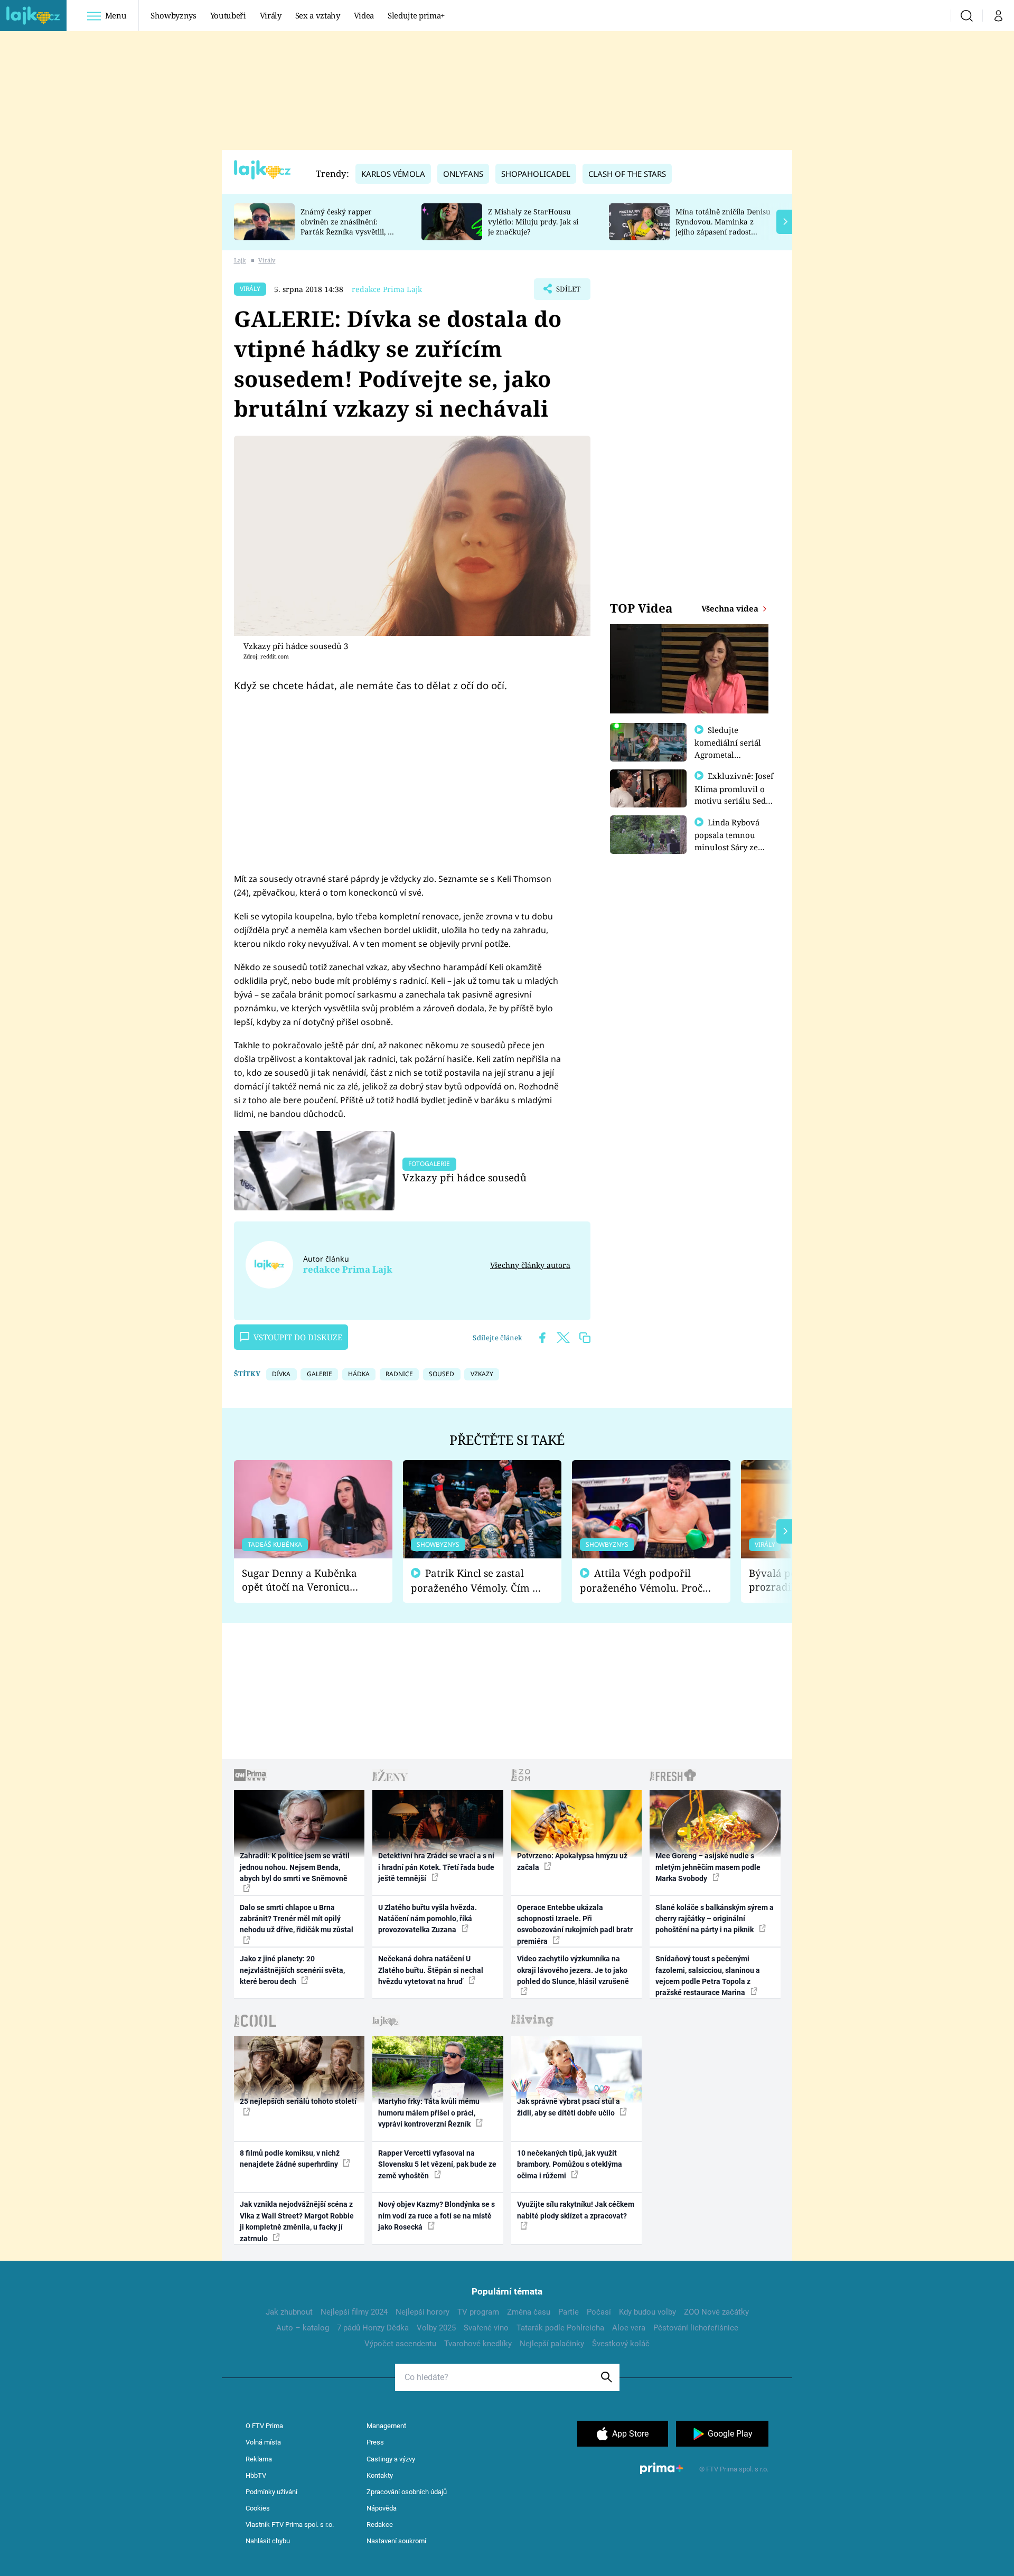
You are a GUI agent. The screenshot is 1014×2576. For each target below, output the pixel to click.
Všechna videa (731, 608)
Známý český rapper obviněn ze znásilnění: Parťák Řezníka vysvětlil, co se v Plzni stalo (348, 226)
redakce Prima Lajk (387, 289)
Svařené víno (486, 2328)
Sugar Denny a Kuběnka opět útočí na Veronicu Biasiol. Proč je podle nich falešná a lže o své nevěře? (305, 1580)
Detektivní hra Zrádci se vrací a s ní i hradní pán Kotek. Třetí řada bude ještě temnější (436, 1867)
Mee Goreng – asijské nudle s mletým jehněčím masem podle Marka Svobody (708, 1867)
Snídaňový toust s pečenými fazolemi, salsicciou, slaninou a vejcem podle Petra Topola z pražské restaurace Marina (708, 1976)
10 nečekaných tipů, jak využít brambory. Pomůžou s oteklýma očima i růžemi (570, 2164)
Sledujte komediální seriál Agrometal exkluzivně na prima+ (728, 754)
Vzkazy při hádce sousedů (464, 1177)
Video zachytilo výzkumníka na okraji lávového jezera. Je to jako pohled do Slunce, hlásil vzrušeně (573, 1970)
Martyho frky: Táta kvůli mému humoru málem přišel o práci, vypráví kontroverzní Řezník (429, 2113)
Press (375, 2442)
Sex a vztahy (318, 15)
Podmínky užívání (271, 2492)
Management (386, 2426)
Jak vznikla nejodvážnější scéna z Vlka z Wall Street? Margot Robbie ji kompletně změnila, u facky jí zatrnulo (297, 2221)
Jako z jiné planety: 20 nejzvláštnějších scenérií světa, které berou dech (292, 1970)
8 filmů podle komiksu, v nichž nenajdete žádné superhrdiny (290, 2159)
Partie (569, 2312)
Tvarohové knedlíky (478, 2344)
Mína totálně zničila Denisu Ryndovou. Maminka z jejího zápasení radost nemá (723, 226)
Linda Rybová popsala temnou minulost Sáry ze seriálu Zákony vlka (732, 841)
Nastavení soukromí (396, 2541)
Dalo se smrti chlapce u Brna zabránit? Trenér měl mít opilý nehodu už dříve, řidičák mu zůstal (297, 1919)
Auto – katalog (303, 2328)
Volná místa (263, 2442)
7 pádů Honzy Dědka (373, 2328)
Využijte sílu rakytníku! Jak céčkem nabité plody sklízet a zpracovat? (576, 2210)
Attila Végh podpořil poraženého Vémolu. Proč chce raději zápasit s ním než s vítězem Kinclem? (641, 1581)
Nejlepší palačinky (552, 2344)
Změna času (529, 2312)
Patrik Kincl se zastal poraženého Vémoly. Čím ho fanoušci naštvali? (478, 1581)
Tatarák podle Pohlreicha (560, 2328)
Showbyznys (173, 15)
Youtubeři (228, 15)
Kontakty (380, 2475)
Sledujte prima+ (416, 15)
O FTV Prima (264, 2426)
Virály (271, 15)
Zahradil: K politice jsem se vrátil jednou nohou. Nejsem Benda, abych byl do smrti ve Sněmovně (295, 1867)
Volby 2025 (436, 2328)
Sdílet (567, 292)
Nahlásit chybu (268, 2541)
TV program (478, 2312)
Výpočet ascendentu (400, 2344)
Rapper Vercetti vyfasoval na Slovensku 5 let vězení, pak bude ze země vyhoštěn (437, 2164)
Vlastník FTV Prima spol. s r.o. (290, 2525)
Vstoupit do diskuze (298, 1337)
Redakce (380, 2525)
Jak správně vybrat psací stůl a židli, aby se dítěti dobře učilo (569, 2107)
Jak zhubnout (289, 2312)
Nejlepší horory (422, 2312)
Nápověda (382, 2508)
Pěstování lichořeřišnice (696, 2328)
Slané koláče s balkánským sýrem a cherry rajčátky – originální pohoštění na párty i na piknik (715, 1919)
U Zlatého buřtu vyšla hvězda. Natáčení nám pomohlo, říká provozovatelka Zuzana (428, 1919)
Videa (364, 15)
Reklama (259, 2459)
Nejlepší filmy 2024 (354, 2312)
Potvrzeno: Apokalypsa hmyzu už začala (572, 1861)
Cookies (258, 2508)
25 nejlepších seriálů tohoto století (298, 2101)
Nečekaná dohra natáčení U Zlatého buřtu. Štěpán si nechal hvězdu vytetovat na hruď (431, 1970)
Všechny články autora (530, 1265)
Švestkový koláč (621, 2344)
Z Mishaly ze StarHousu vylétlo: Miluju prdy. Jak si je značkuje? (533, 222)
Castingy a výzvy (391, 2459)
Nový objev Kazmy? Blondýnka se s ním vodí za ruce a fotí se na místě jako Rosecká (436, 2216)
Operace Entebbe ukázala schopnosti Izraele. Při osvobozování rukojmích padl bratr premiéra (575, 1924)
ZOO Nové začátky (716, 2312)
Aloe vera (629, 2328)
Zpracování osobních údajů (407, 2492)
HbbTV (256, 2475)
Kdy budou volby (647, 2312)
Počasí (599, 2312)
